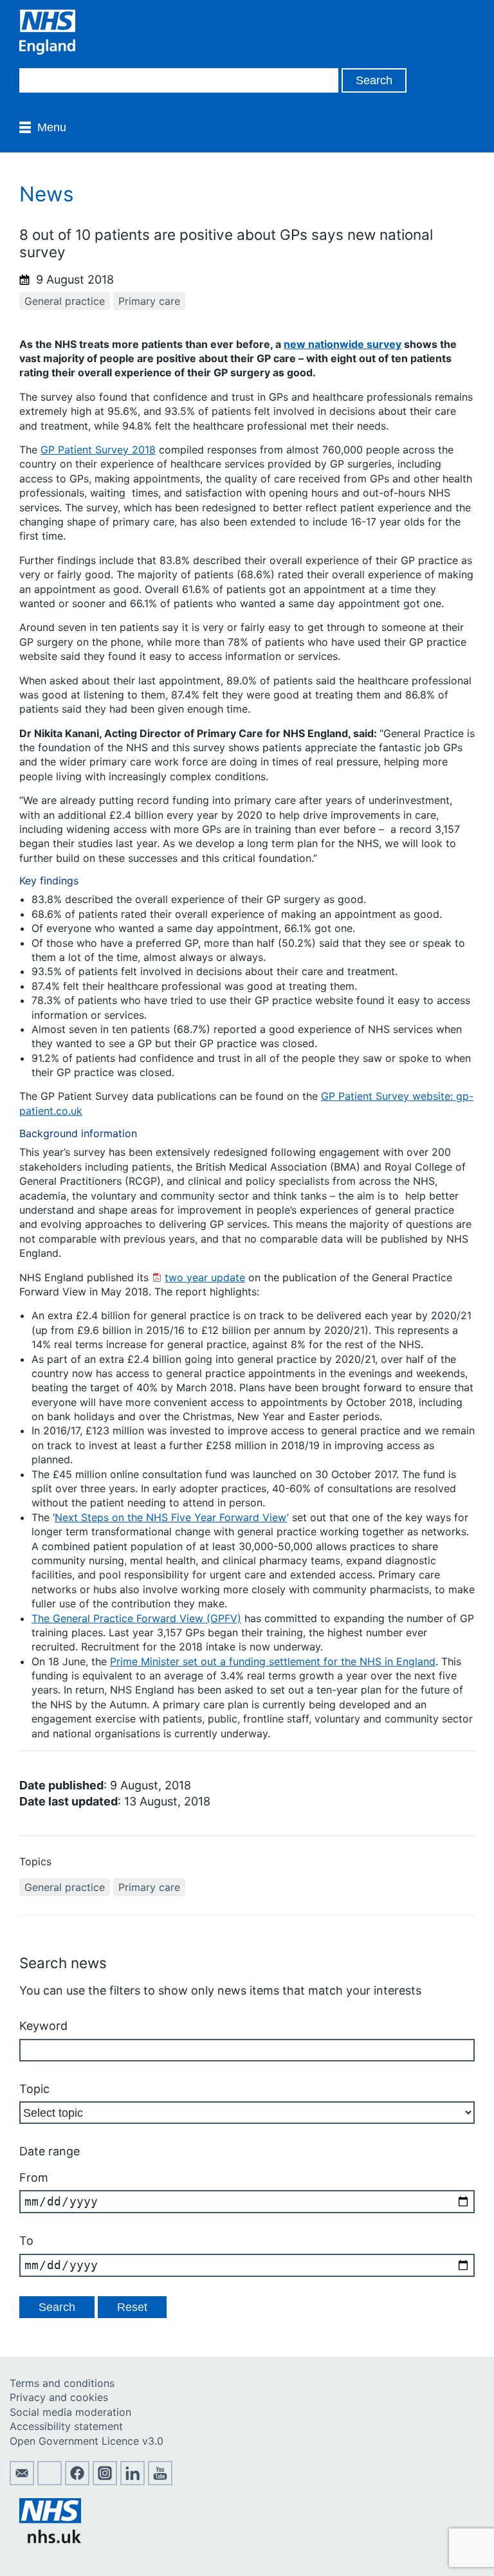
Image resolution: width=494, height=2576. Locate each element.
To (26, 2241)
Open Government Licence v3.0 (87, 2441)
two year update (205, 1277)
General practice (65, 301)
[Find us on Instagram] (105, 2481)
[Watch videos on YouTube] (160, 2481)
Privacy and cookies (59, 2397)
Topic (34, 2089)
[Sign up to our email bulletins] (22, 2481)
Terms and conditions (62, 2383)
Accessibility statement (66, 2426)
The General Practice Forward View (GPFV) (136, 1618)
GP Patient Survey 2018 (98, 450)
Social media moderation (70, 2412)
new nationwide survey (343, 344)
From (34, 2178)
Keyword (43, 2026)
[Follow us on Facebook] (77, 2481)
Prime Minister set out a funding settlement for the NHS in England (273, 1661)
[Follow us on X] (50, 2481)
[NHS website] (50, 2539)
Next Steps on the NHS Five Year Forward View (171, 1517)
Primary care (149, 301)
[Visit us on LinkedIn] (133, 2481)
